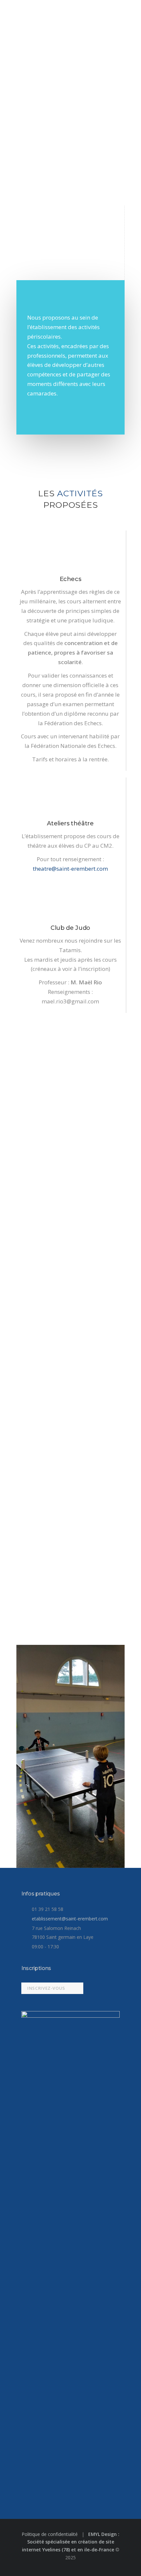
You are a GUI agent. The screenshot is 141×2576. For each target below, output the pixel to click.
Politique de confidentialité (50, 2534)
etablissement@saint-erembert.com (70, 1919)
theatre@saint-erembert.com (70, 869)
